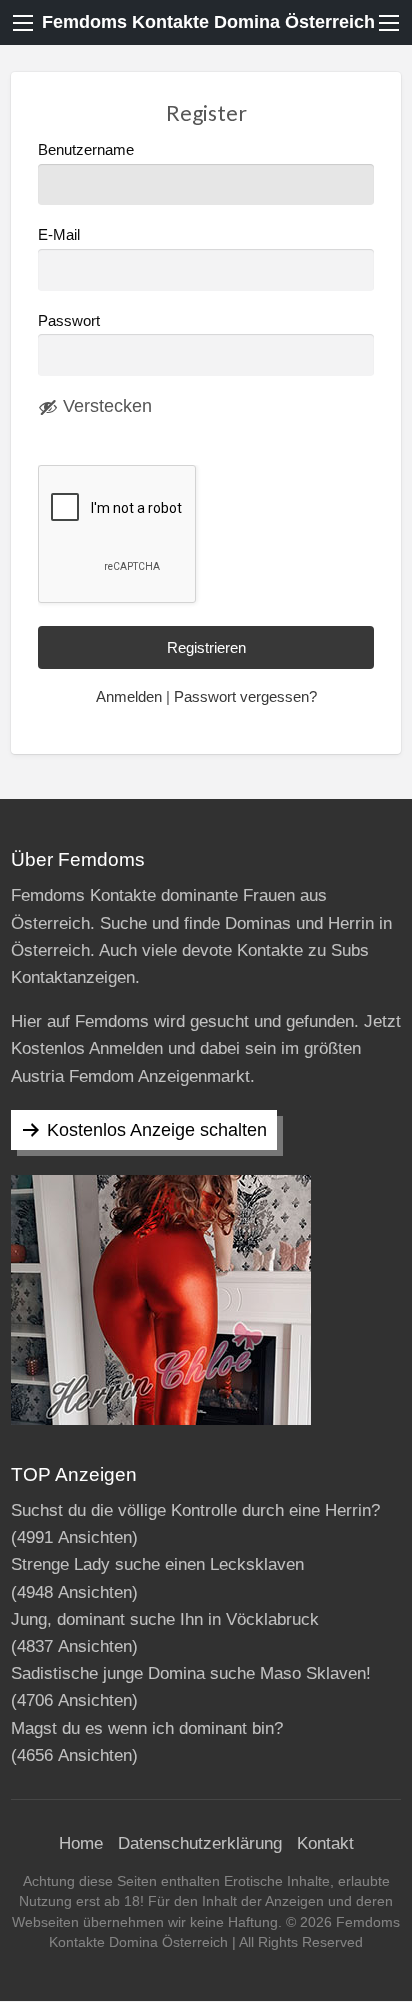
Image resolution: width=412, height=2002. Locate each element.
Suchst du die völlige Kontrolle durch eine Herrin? (195, 1510)
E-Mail (59, 235)
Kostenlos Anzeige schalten (157, 1130)
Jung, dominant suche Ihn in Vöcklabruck (165, 1619)
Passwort (69, 321)
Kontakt (325, 1843)
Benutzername (86, 150)
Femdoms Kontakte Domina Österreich (208, 22)
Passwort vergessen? (245, 697)
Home (81, 1843)
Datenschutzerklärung (200, 1843)
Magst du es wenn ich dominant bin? (147, 1728)
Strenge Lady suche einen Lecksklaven (157, 1564)
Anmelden (129, 697)
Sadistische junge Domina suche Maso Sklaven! (191, 1673)
